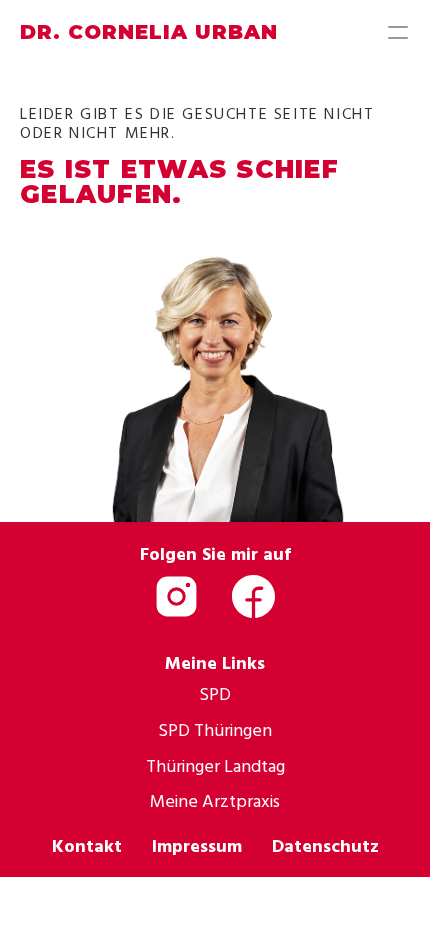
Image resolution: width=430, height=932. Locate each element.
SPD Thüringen (215, 729)
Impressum (197, 845)
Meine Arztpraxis (215, 800)
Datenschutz (325, 845)
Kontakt (87, 845)
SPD (215, 693)
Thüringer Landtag (215, 765)
